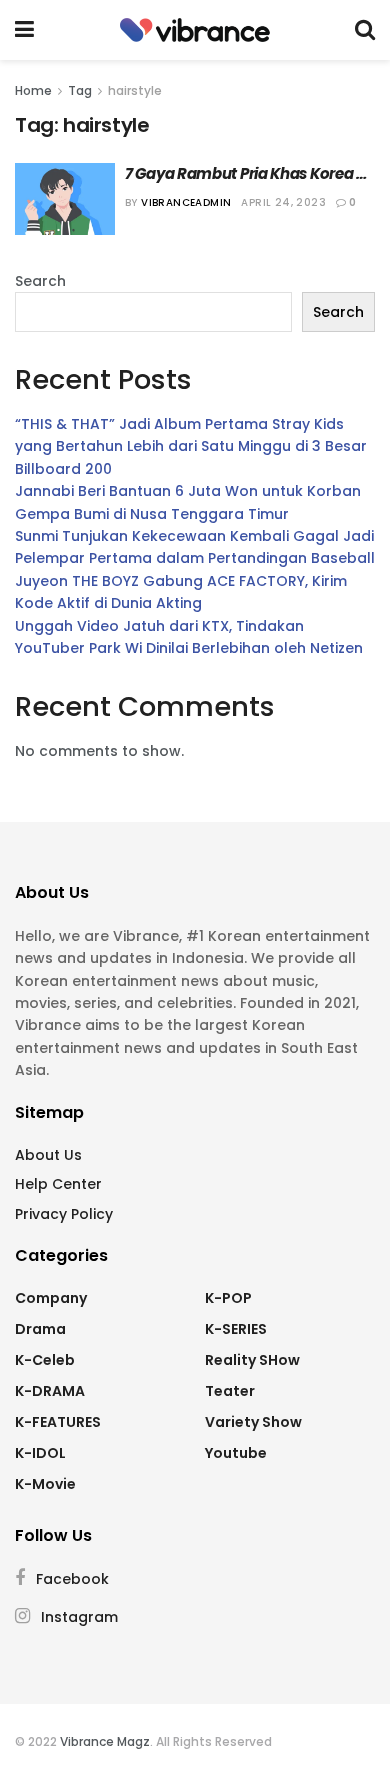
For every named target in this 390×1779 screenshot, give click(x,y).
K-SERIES (236, 1329)
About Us (48, 1155)
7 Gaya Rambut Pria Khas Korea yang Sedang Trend (240, 173)
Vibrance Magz (105, 1741)
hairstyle (135, 90)
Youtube (236, 1453)
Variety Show (253, 1422)
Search (40, 281)
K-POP (228, 1298)
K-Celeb (45, 1360)
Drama (40, 1329)
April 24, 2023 (283, 202)
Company (51, 1298)
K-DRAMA (50, 1391)
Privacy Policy (64, 1214)
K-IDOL (40, 1453)
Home (33, 90)
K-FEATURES (58, 1422)
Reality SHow (252, 1360)
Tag (80, 90)
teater (230, 1391)
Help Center (58, 1184)
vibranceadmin (186, 202)
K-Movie (45, 1484)
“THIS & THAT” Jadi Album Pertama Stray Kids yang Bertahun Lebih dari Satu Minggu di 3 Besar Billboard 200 (191, 446)
